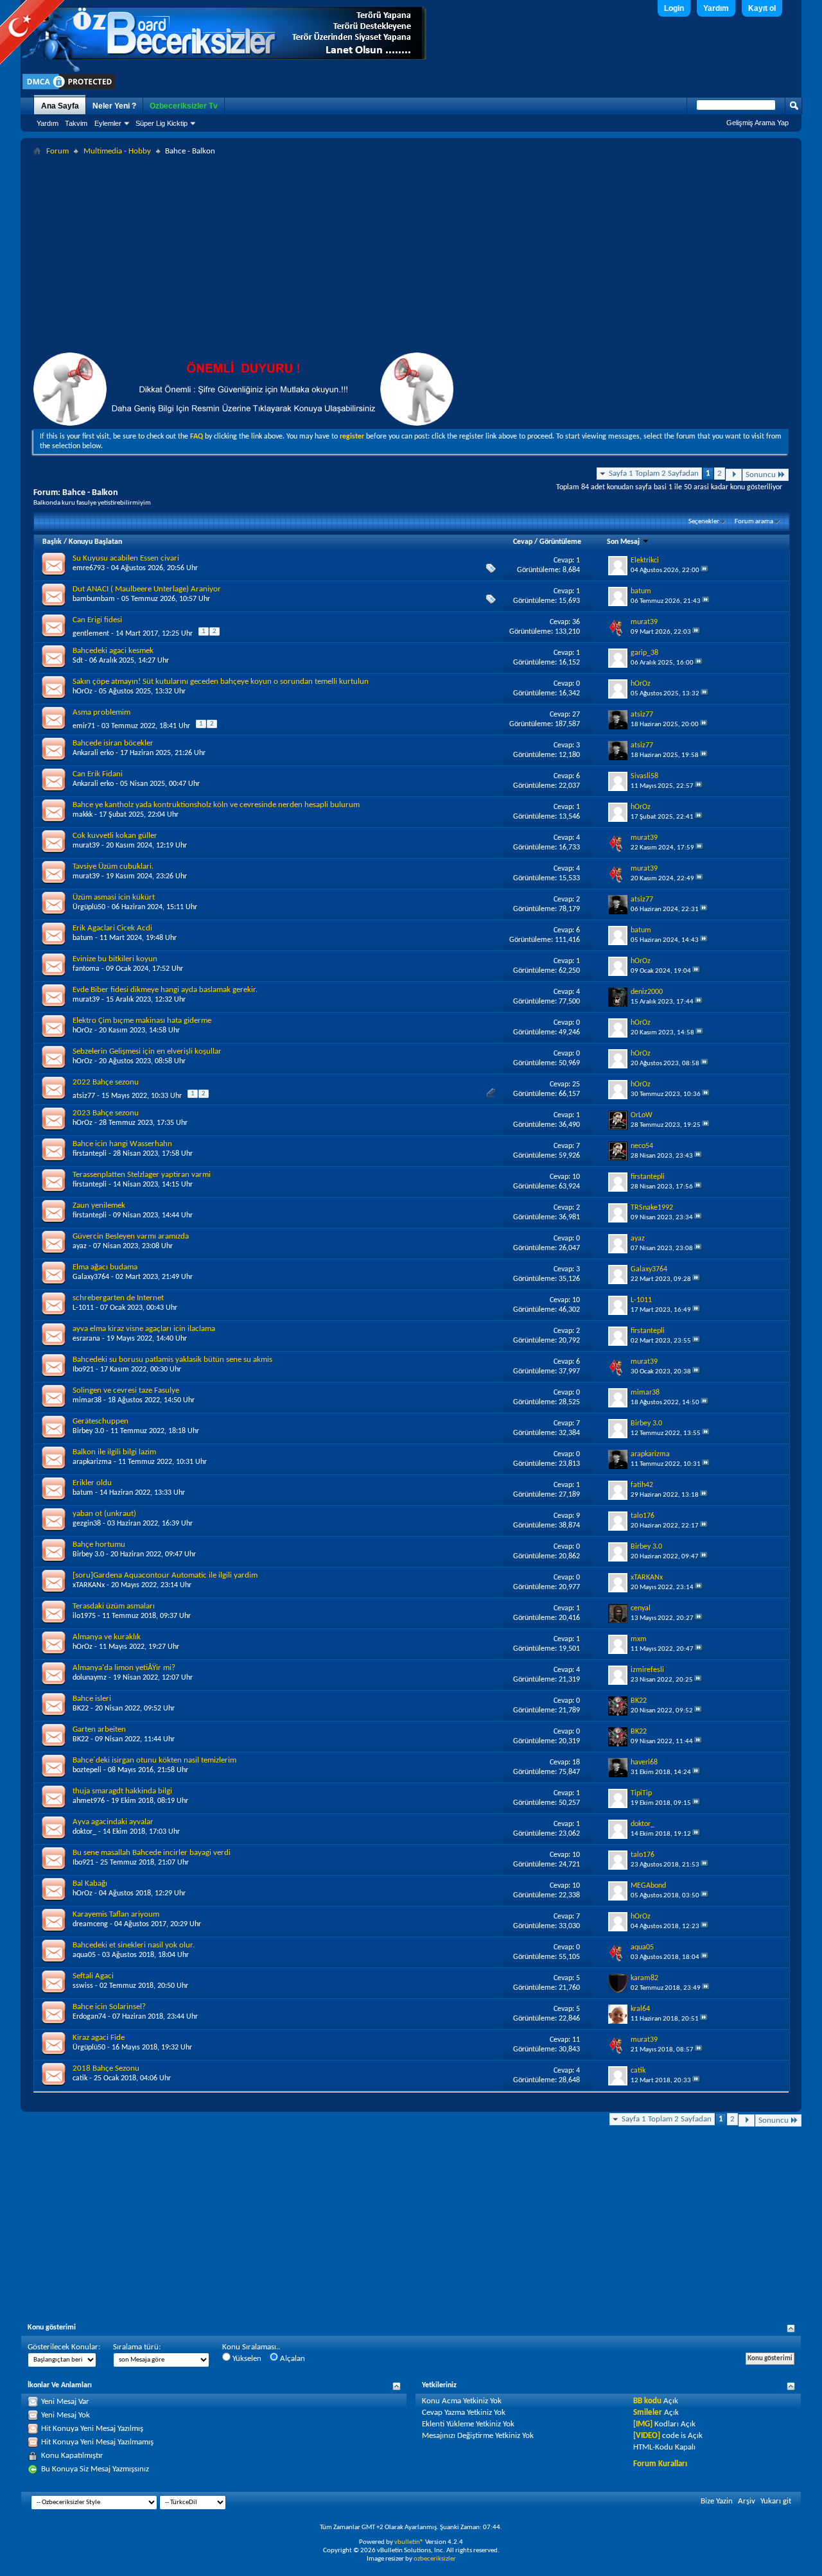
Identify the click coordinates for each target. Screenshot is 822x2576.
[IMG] (643, 2424)
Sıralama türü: (137, 2347)
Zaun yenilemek (99, 1205)
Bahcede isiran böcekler (113, 743)
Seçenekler (704, 522)
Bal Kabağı (90, 1884)
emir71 (84, 726)
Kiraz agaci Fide (99, 2038)
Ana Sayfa (60, 106)
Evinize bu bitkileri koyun (115, 959)
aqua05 (84, 1955)
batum (83, 938)
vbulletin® (409, 2542)
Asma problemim (101, 712)
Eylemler (108, 123)
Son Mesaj (624, 542)
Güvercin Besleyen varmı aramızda (131, 1236)
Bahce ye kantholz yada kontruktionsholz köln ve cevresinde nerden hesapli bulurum (216, 805)
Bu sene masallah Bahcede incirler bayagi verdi (152, 1853)
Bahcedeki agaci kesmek (113, 651)
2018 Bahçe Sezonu (106, 2068)
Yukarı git (776, 2501)
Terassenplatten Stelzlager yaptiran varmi (142, 1175)
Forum (57, 151)
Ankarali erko (93, 753)
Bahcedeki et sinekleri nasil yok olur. (134, 1945)
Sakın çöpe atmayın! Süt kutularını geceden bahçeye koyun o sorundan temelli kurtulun (221, 682)
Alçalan (292, 2359)
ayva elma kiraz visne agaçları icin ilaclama (144, 1329)
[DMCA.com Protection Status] (69, 89)
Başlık (52, 542)
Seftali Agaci (93, 1976)
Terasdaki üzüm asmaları (114, 1606)
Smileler (648, 2413)
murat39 (86, 846)
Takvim (76, 123)
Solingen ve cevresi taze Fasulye (126, 1390)
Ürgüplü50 (89, 907)
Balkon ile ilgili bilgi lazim (114, 1452)
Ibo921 (83, 1370)
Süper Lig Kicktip (162, 123)
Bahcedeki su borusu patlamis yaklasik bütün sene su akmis (172, 1360)
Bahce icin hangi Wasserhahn (122, 1144)
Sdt (78, 661)
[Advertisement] (411, 256)
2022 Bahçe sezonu (106, 1082)
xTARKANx (89, 1585)
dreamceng (90, 1924)
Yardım (716, 8)
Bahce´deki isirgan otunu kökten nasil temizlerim (154, 1760)
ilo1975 (84, 1616)
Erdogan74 (89, 2017)
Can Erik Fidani (98, 774)
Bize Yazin (717, 2501)
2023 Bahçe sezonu (106, 1113)
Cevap (523, 542)
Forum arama (754, 522)
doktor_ (84, 1832)
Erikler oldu (92, 1483)
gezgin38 (87, 1524)
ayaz (80, 1246)
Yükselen (246, 2359)
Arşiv (747, 2501)
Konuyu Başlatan (95, 542)
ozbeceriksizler (435, 2559)
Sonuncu (761, 475)
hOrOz (83, 692)
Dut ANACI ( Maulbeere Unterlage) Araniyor (147, 589)
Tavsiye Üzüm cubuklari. (113, 866)
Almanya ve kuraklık (107, 1637)
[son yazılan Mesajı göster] (704, 570)
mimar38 (87, 1400)
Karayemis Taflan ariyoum (116, 1914)
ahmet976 (89, 1801)
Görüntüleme (560, 542)
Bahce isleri (92, 1699)
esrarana (86, 1339)
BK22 (81, 1709)
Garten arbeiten (99, 1729)
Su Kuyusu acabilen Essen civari (126, 558)
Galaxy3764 (91, 1277)
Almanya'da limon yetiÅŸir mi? (124, 1668)
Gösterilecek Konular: (64, 2347)
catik (80, 2078)
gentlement (91, 634)
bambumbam (94, 599)
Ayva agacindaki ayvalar (113, 1822)
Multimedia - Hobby (117, 151)
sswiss (83, 1986)
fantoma (86, 969)
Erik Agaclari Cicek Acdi (112, 928)
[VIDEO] (647, 2436)
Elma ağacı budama (105, 1267)
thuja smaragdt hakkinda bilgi (122, 1791)
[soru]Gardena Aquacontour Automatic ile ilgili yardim (165, 1575)
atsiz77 (84, 1096)
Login (674, 8)
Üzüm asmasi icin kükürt (114, 897)
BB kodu (647, 2401)
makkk (83, 815)
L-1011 (83, 1308)
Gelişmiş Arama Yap (757, 123)
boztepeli (87, 1770)
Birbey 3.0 (88, 1431)
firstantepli (90, 1154)
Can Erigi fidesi (97, 620)
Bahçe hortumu (99, 1545)
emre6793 (89, 568)
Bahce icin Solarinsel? (109, 2007)
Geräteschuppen (101, 1421)
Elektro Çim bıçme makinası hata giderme (142, 1021)
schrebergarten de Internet (118, 1298)
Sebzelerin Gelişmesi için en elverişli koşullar (147, 1051)
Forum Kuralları (660, 2464)
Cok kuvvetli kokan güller (115, 836)
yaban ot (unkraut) (104, 1514)
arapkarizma (92, 1462)
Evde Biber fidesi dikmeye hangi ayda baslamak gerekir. (165, 990)
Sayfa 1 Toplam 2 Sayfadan (654, 474)
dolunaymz (90, 1678)
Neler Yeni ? (114, 106)
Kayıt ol (762, 8)
